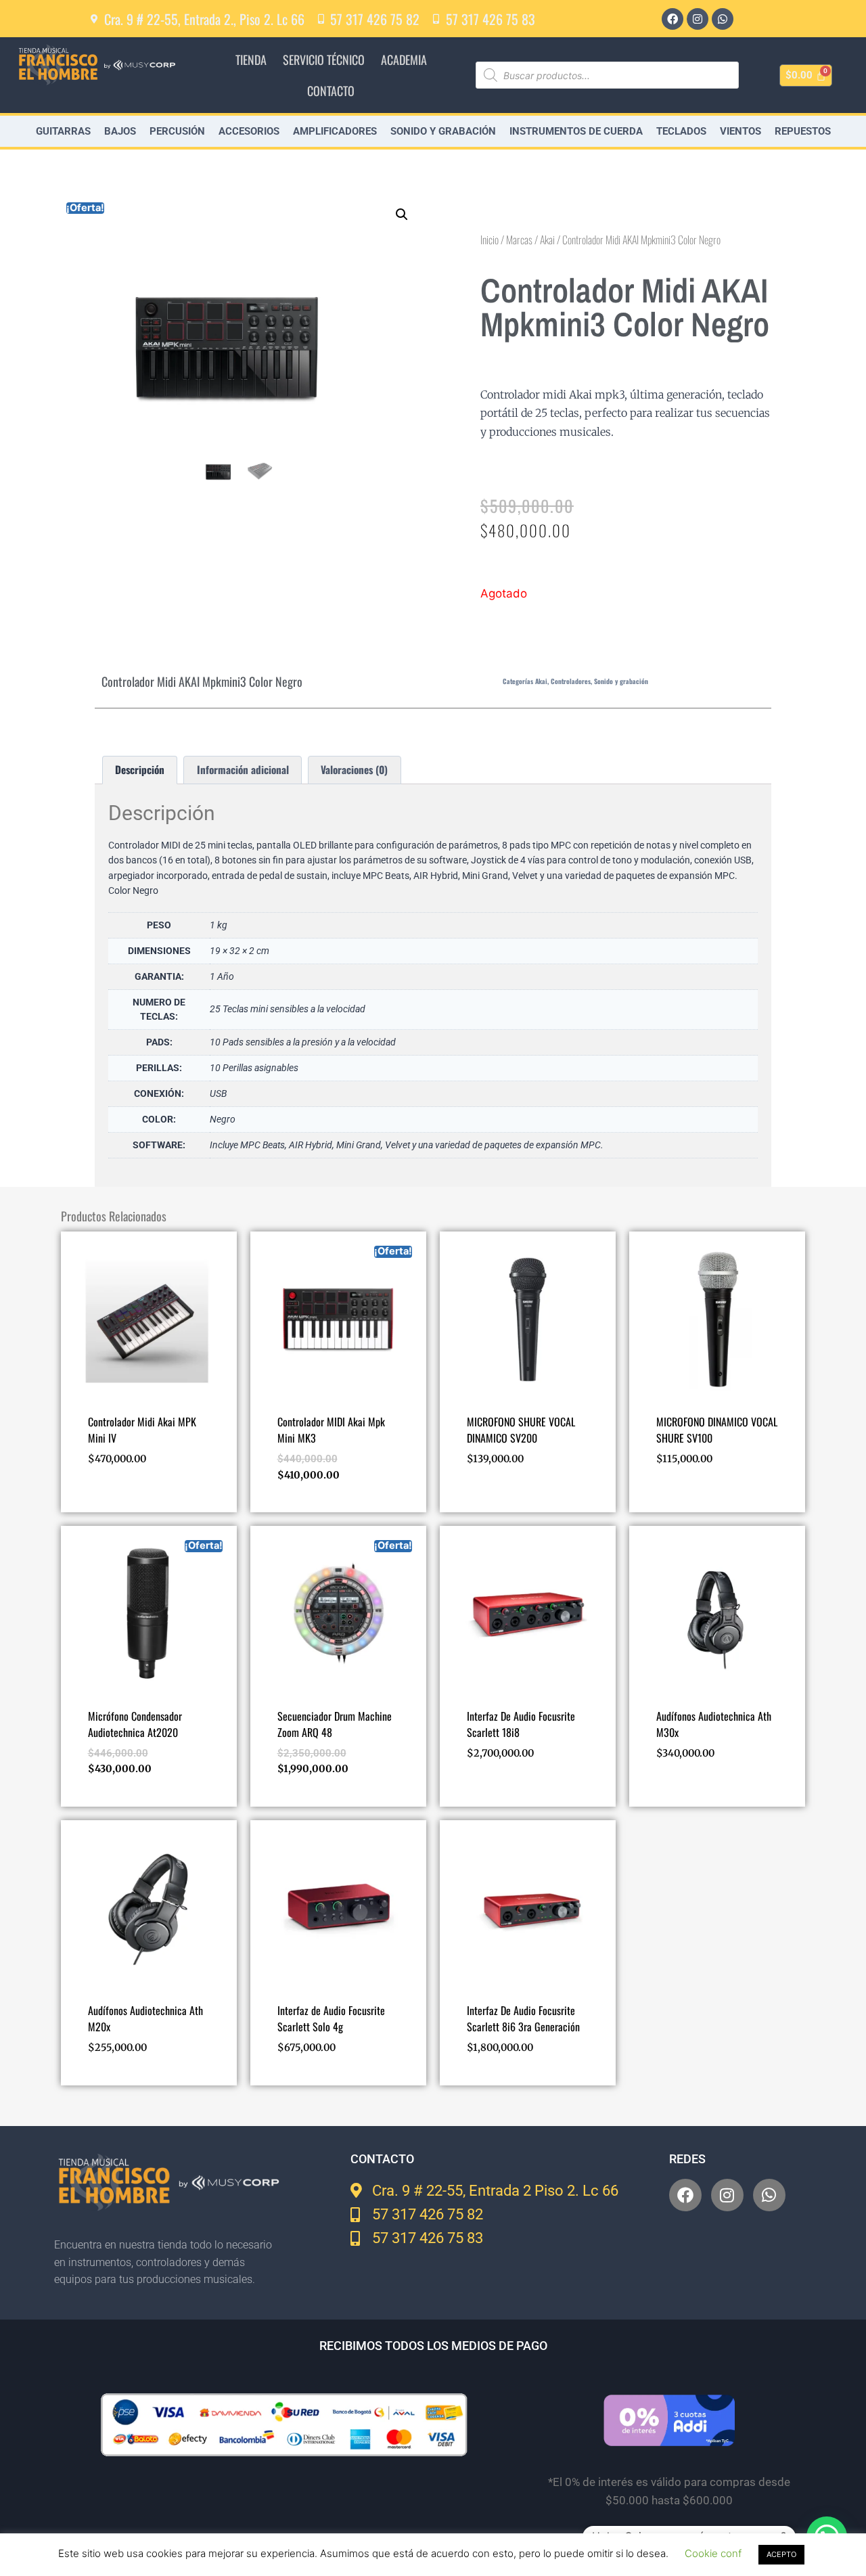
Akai (547, 240)
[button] (402, 214)
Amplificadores (335, 131)
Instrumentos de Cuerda (576, 131)
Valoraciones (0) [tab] (354, 769)
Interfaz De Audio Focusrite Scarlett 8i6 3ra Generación (523, 2018)
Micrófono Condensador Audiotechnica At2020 (135, 1724)
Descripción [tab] (140, 769)
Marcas (519, 240)
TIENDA (251, 60)
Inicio (489, 240)
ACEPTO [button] (781, 2554)
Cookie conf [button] (713, 2553)
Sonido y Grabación (443, 131)
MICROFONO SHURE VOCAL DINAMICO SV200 (521, 1430)
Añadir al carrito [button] (129, 1499)
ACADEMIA (404, 60)
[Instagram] (698, 19)
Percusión (177, 131)
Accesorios (249, 131)
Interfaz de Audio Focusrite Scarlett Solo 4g (331, 2018)
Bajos (120, 131)
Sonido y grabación (621, 681)
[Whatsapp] (723, 19)
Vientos (740, 131)
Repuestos (803, 131)
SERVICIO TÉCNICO (324, 60)
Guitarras (63, 131)
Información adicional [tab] (243, 769)
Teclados (681, 131)
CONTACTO (331, 91)
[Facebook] (673, 19)
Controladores (571, 681)
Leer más (487, 1499)
